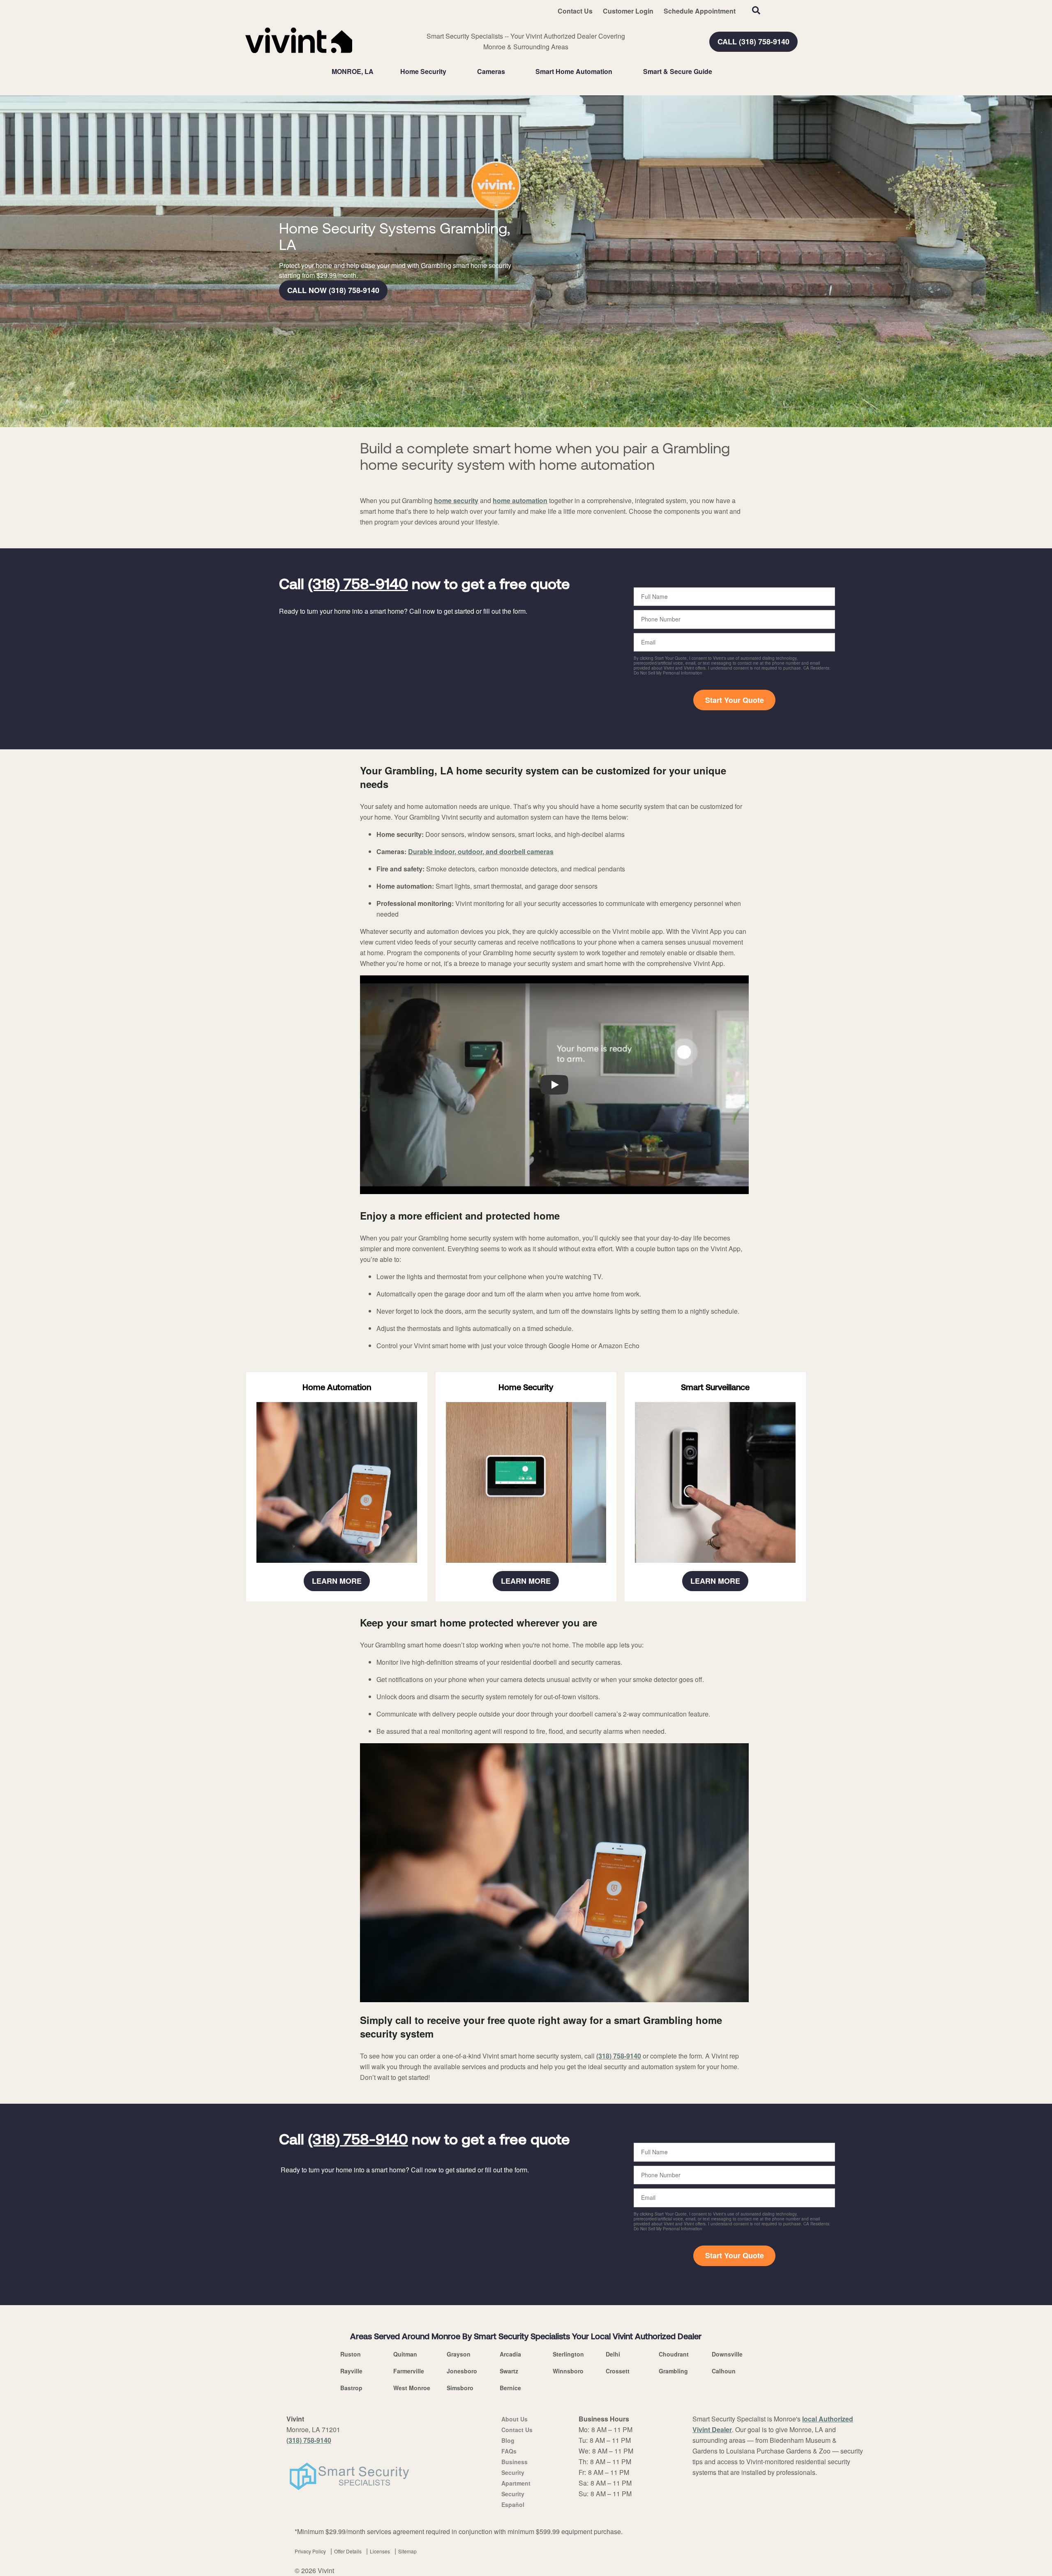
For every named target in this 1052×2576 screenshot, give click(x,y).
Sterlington (568, 2354)
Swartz (509, 2371)
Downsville (727, 2354)
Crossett (618, 2371)
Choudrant (674, 2354)
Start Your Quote (735, 700)
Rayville (351, 2371)
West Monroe (412, 2388)
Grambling (673, 2371)
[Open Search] (756, 10)
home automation (520, 500)
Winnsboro (568, 2371)
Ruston (351, 2354)
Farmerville (409, 2371)
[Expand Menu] (450, 72)
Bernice (510, 2388)
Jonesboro (462, 2371)
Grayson (459, 2354)
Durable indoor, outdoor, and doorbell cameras (481, 851)
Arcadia (510, 2354)
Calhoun (724, 2371)
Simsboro (460, 2388)
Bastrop (351, 2388)
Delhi (613, 2354)
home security (456, 500)
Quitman (405, 2354)
